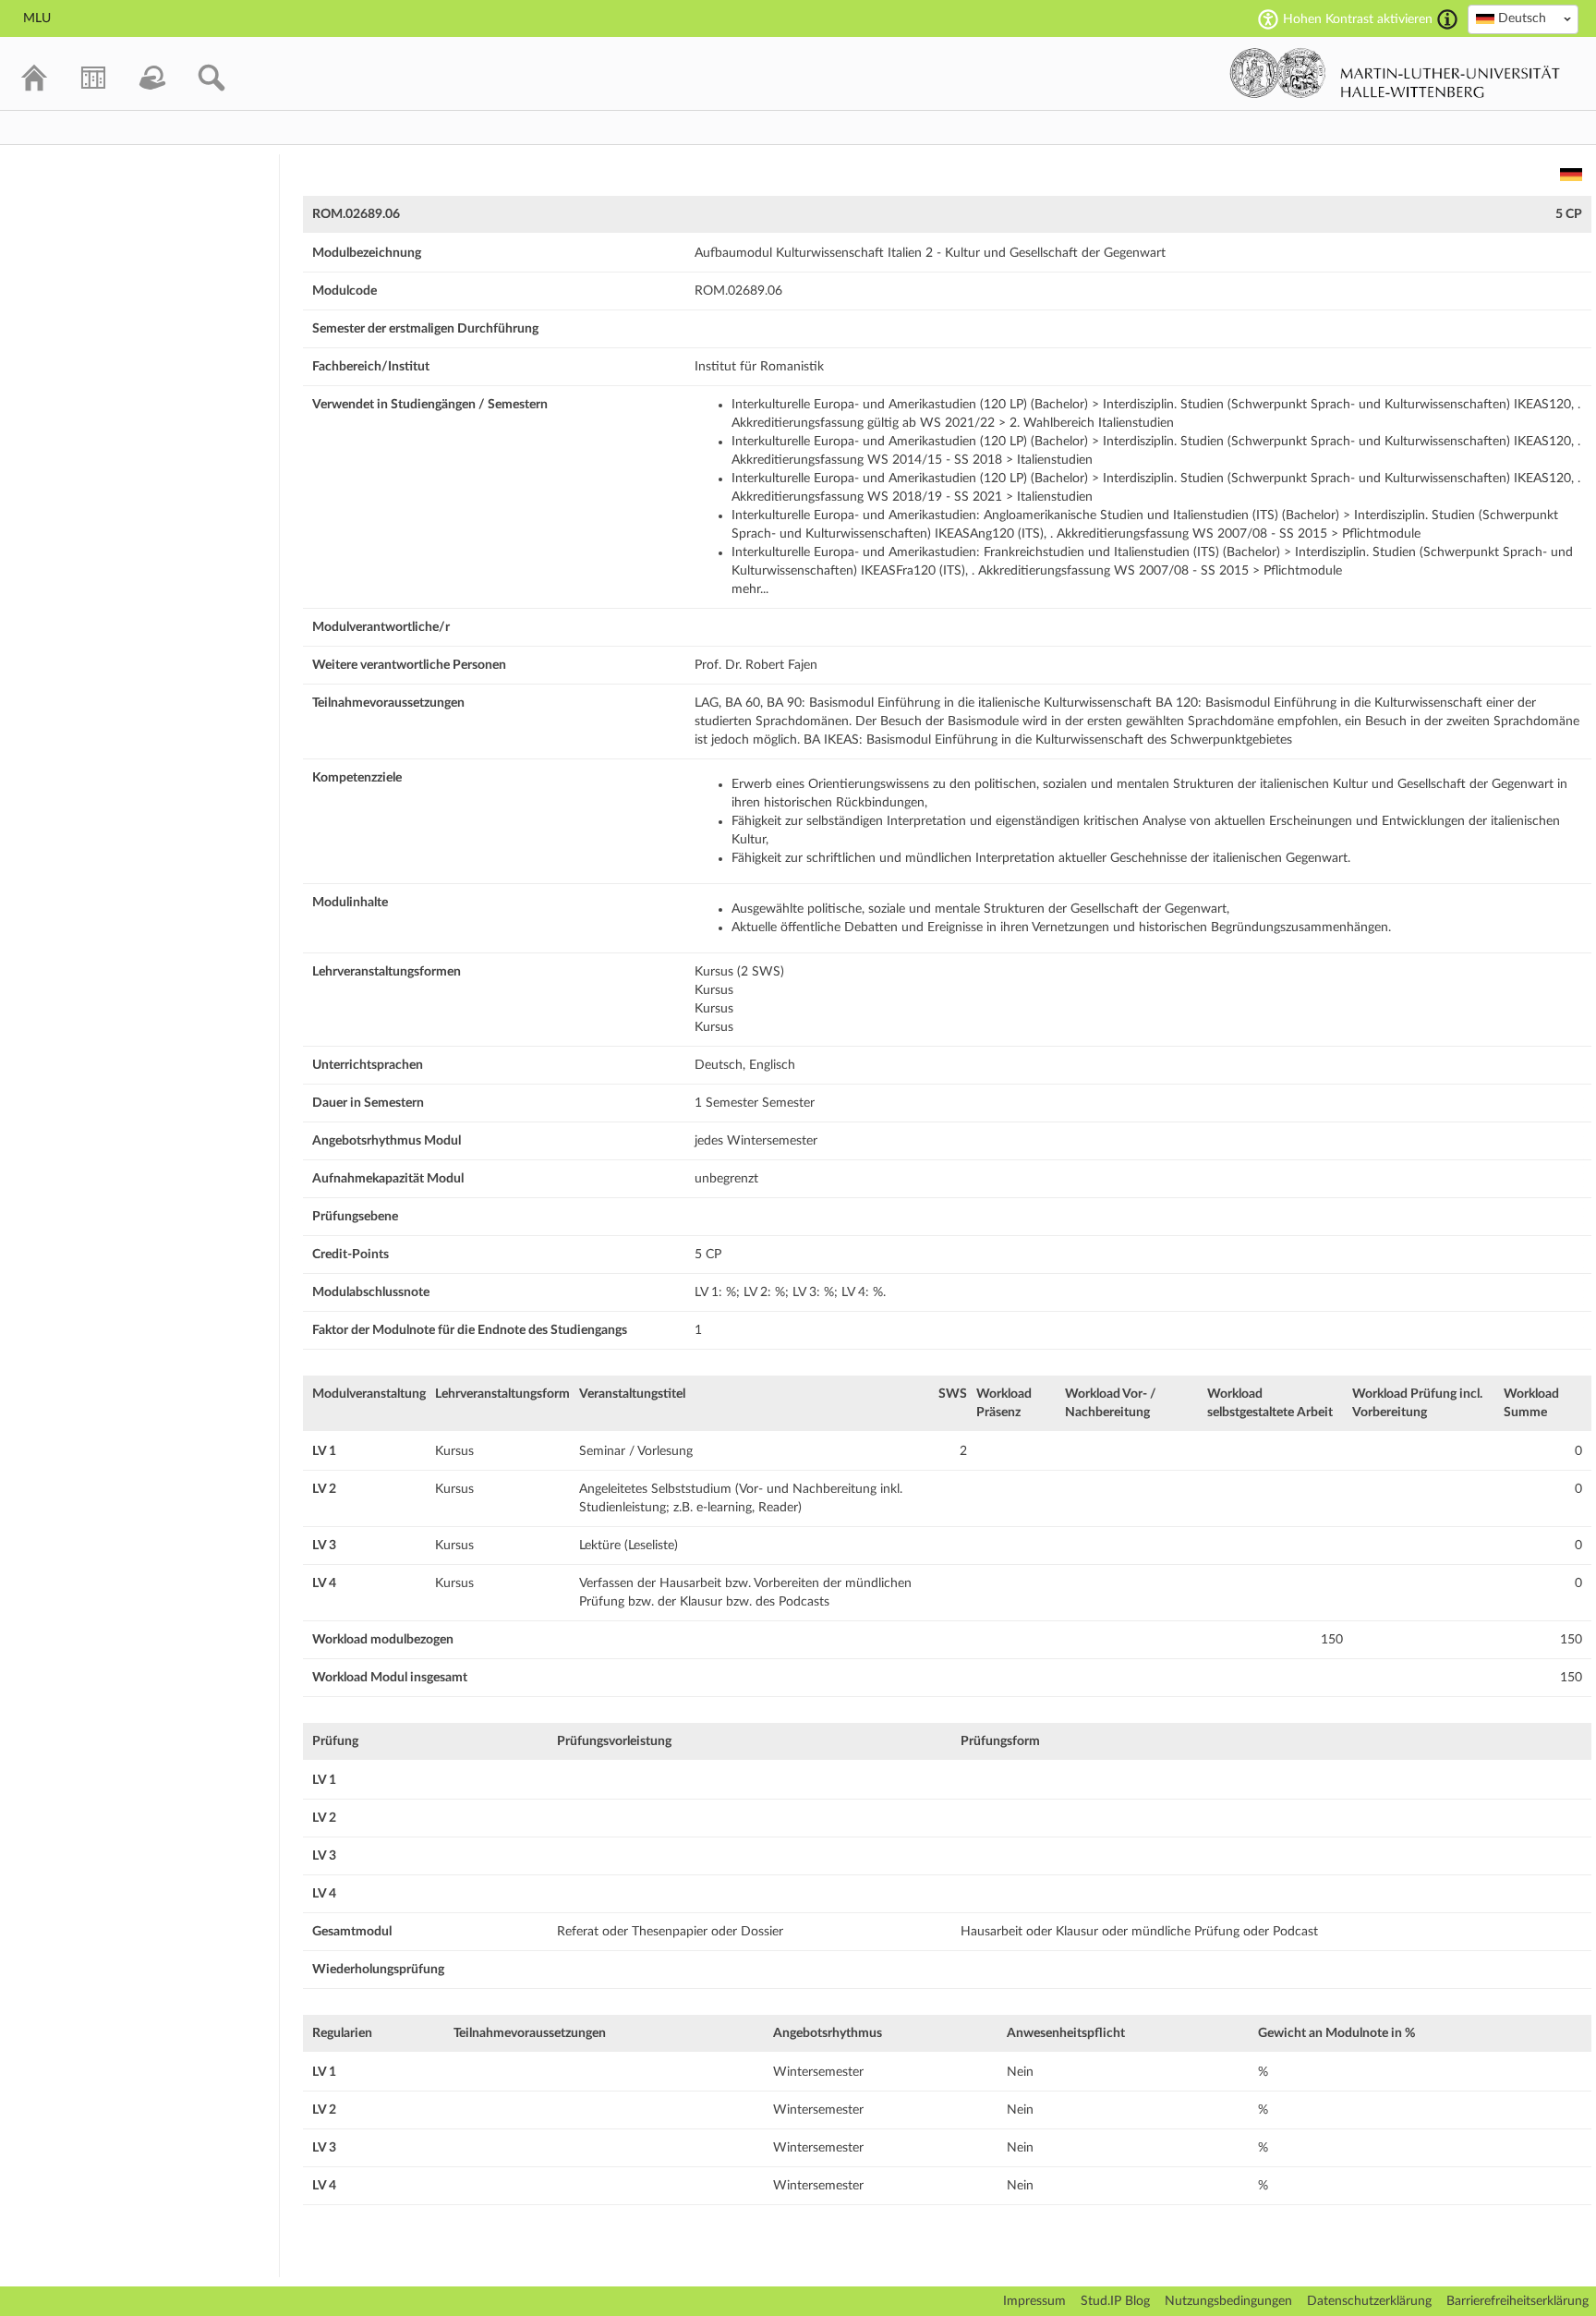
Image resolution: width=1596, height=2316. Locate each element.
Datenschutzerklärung (1369, 2301)
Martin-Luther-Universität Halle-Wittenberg (1395, 73)
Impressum (1034, 2301)
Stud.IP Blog (1115, 2301)
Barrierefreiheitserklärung (1517, 2301)
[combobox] (1523, 19)
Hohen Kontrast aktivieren (1358, 19)
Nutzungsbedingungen (1228, 2301)
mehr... (750, 589)
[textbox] (1523, 18)
